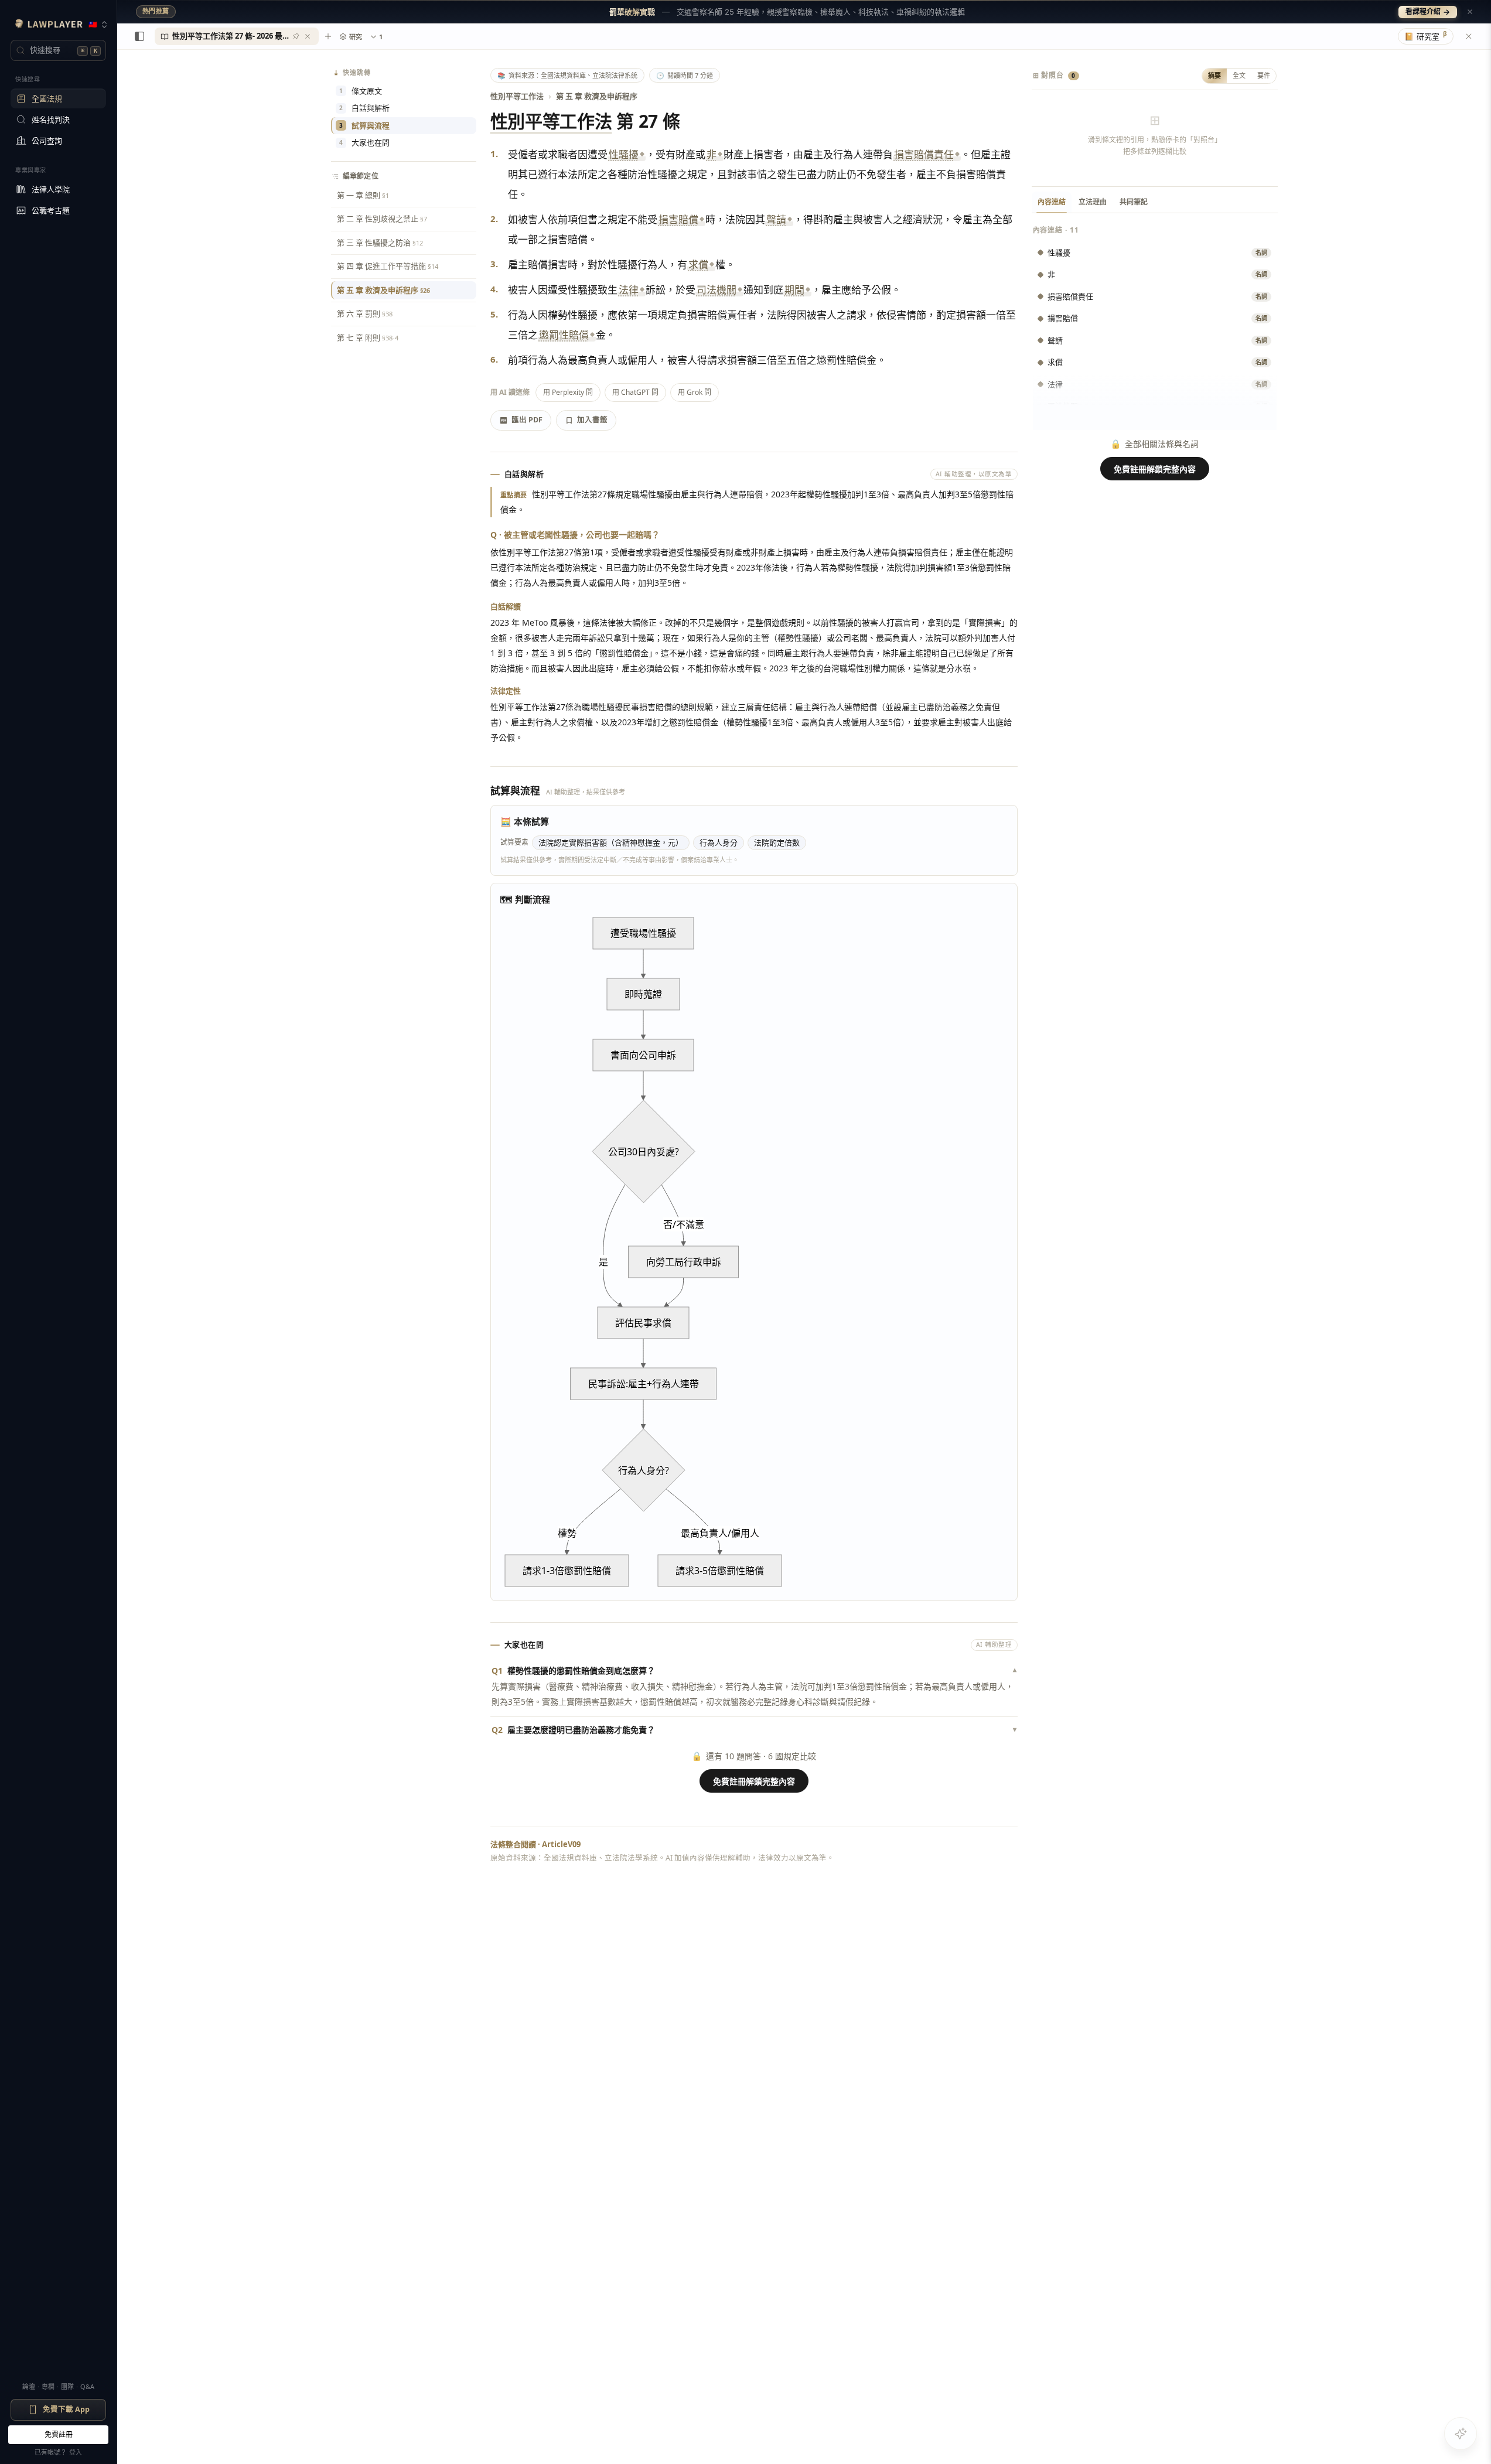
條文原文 (361, 91)
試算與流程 (364, 125)
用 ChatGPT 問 (635, 392)
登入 (76, 2452)
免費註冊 (59, 2434)
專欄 (48, 2386)
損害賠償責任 (924, 154)
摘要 (1214, 75)
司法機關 (717, 290)
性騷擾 (624, 154)
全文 (1239, 75)
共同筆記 (1134, 202)
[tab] (237, 36)
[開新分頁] (328, 36)
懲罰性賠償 (564, 335)
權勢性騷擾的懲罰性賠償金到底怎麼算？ (754, 1670)
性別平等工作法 (517, 96)
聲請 (776, 219)
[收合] (139, 36)
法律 (629, 290)
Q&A (87, 2386)
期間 (794, 290)
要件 (1264, 75)
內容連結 (1052, 202)
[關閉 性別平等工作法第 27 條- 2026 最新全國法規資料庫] (308, 36)
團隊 (67, 2386)
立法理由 (1093, 202)
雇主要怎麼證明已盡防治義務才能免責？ (754, 1730)
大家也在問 (364, 142)
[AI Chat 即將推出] (1461, 2434)
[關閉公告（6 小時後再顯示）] (1470, 12)
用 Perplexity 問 (568, 392)
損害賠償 (678, 219)
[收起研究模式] (1469, 36)
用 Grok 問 (695, 392)
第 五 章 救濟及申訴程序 (597, 96)
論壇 (29, 2386)
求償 (698, 265)
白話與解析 (364, 108)
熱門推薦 (156, 11)
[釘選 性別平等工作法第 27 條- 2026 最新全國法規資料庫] (296, 36)
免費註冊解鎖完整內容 (754, 1781)
